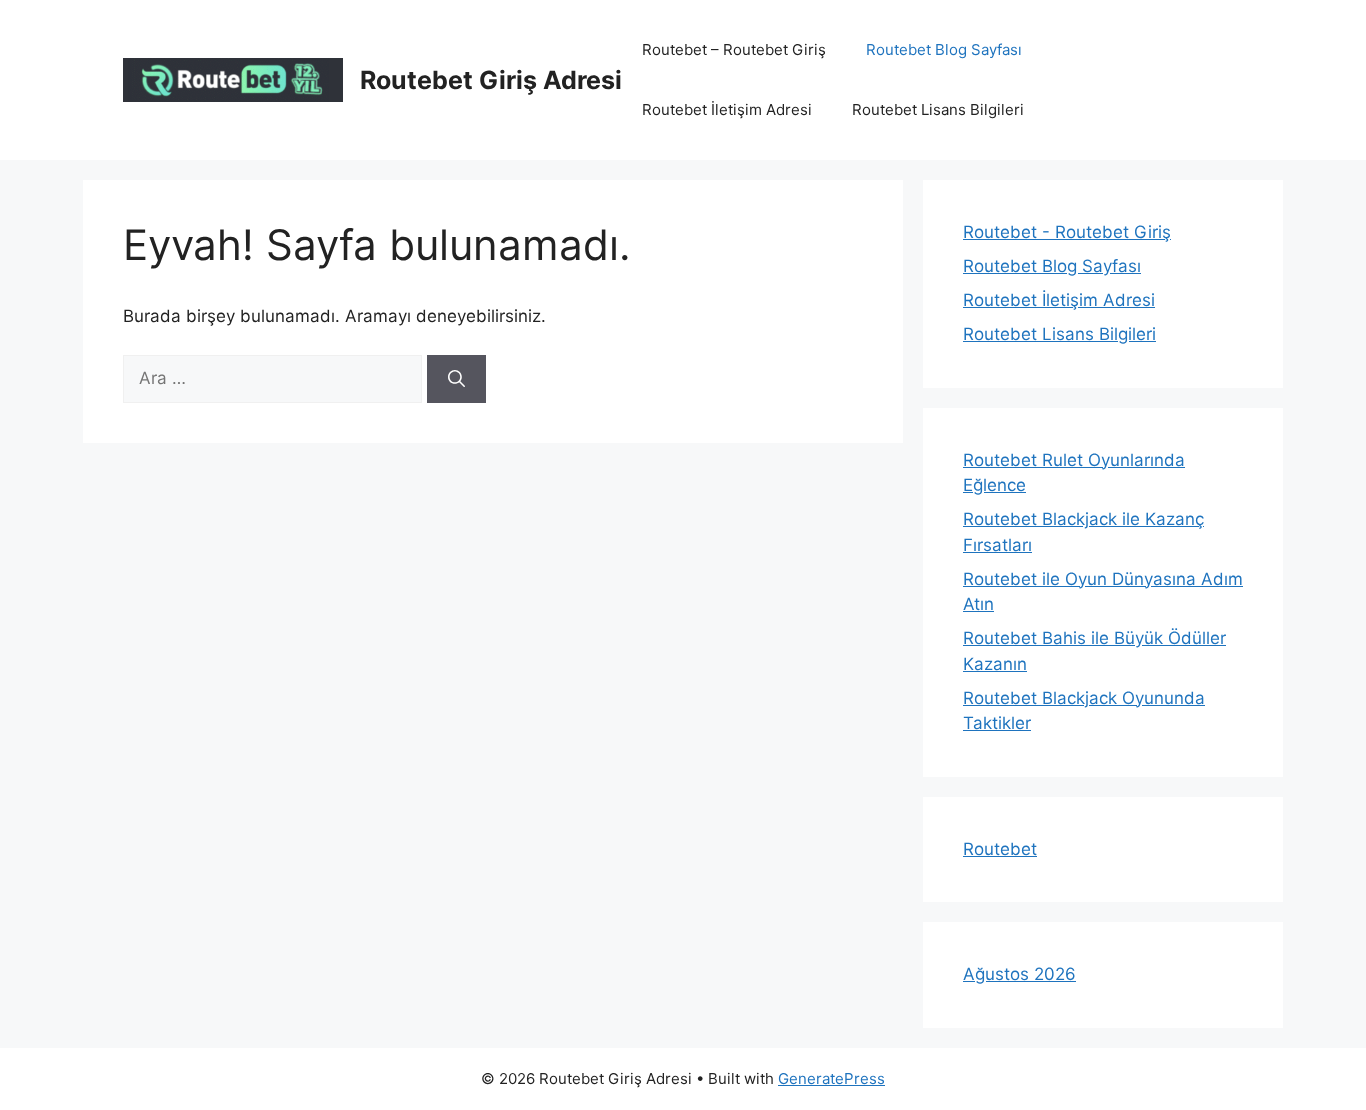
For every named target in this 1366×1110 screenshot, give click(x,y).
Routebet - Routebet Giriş (1067, 232)
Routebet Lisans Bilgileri (938, 109)
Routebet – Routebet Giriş (734, 49)
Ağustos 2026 (1019, 974)
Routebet (1000, 849)
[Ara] (456, 379)
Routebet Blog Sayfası (944, 49)
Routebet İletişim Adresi (727, 109)
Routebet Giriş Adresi (491, 80)
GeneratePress (831, 1078)
